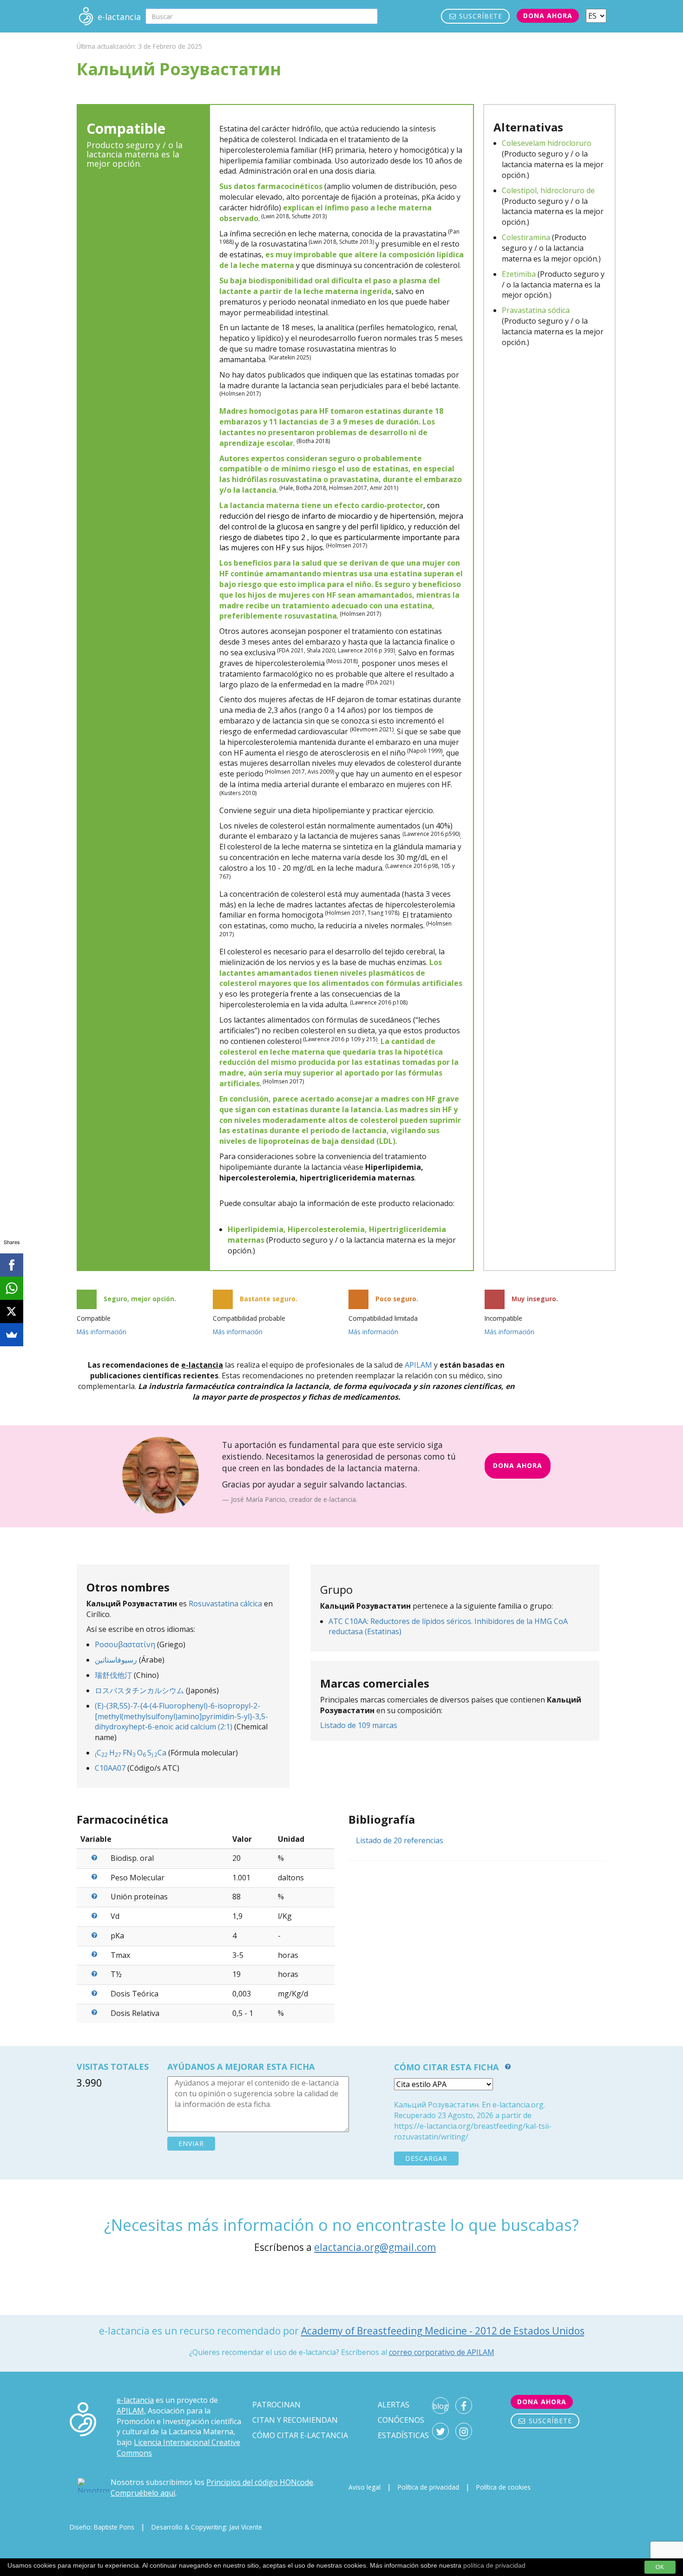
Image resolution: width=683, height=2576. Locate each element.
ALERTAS (394, 2405)
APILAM (418, 1365)
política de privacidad (494, 2565)
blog (440, 2406)
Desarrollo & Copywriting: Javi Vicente (207, 2527)
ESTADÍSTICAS (403, 2435)
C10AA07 (110, 1768)
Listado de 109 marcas (359, 1725)
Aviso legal (364, 2487)
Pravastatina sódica (536, 310)
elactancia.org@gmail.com (375, 2247)
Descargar (426, 2158)
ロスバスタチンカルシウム (139, 1690)
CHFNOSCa (131, 1753)
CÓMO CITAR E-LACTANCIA (300, 2435)
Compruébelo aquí (143, 2493)
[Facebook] (12, 1265)
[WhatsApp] (12, 1288)
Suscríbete (479, 16)
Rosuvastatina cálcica (225, 1604)
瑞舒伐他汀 (113, 1675)
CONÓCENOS (401, 2420)
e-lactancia (135, 2400)
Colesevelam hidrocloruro (547, 143)
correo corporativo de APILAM (442, 2352)
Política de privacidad (428, 2487)
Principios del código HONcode (260, 2482)
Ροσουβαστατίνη (125, 1644)
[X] (12, 1311)
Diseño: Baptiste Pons (102, 2527)
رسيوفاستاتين (116, 1660)
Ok (660, 2567)
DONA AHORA (518, 1465)
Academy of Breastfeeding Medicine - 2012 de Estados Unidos (443, 2331)
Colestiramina (526, 237)
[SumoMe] (12, 1335)
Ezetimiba (519, 274)
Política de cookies (503, 2487)
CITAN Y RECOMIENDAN (295, 2420)
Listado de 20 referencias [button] (400, 1840)
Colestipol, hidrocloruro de (548, 190)
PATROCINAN (276, 2405)
